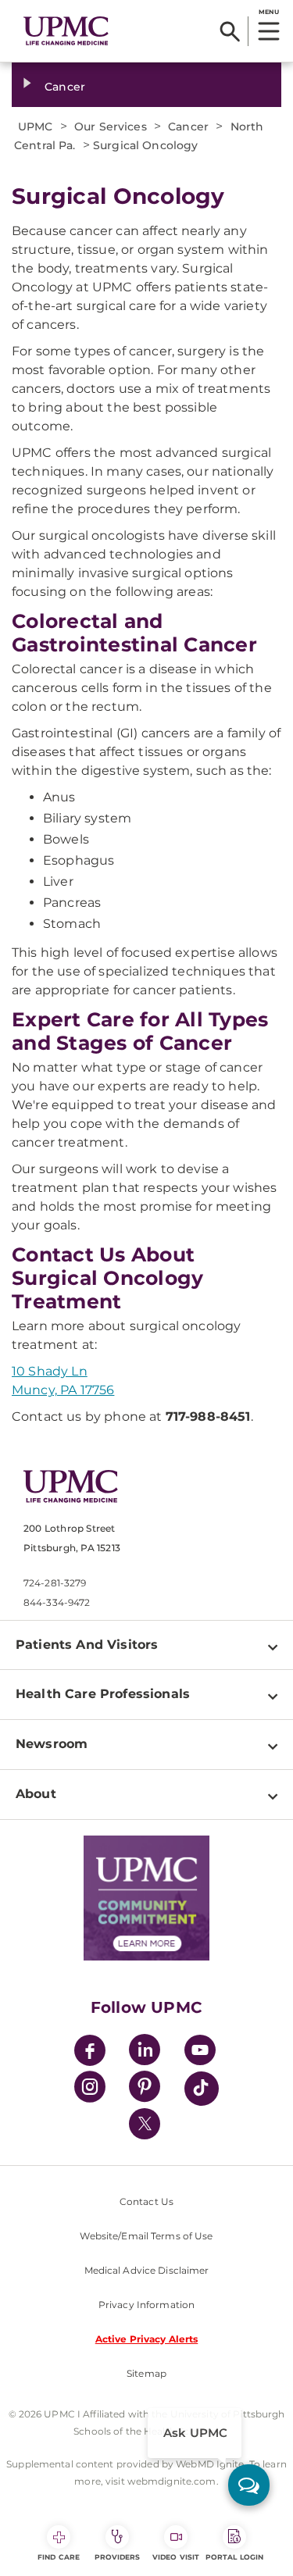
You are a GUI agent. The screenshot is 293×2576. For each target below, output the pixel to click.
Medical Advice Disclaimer (147, 2270)
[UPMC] (66, 31)
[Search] (230, 31)
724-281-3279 (55, 1583)
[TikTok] (202, 2089)
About (36, 1794)
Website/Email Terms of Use (146, 2236)
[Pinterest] (145, 2089)
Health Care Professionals (103, 1694)
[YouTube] (200, 2052)
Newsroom (52, 1744)
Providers (118, 2557)
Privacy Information (146, 2305)
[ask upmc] (249, 2485)
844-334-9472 (57, 1602)
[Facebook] (90, 2052)
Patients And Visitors (87, 1645)
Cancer (65, 87)
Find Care (59, 2557)
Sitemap (146, 2373)
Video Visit (176, 2557)
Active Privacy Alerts (147, 2339)
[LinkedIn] (145, 2052)
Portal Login (234, 2557)
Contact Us (146, 2201)
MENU (268, 12)
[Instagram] (90, 2089)
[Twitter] (145, 2124)
